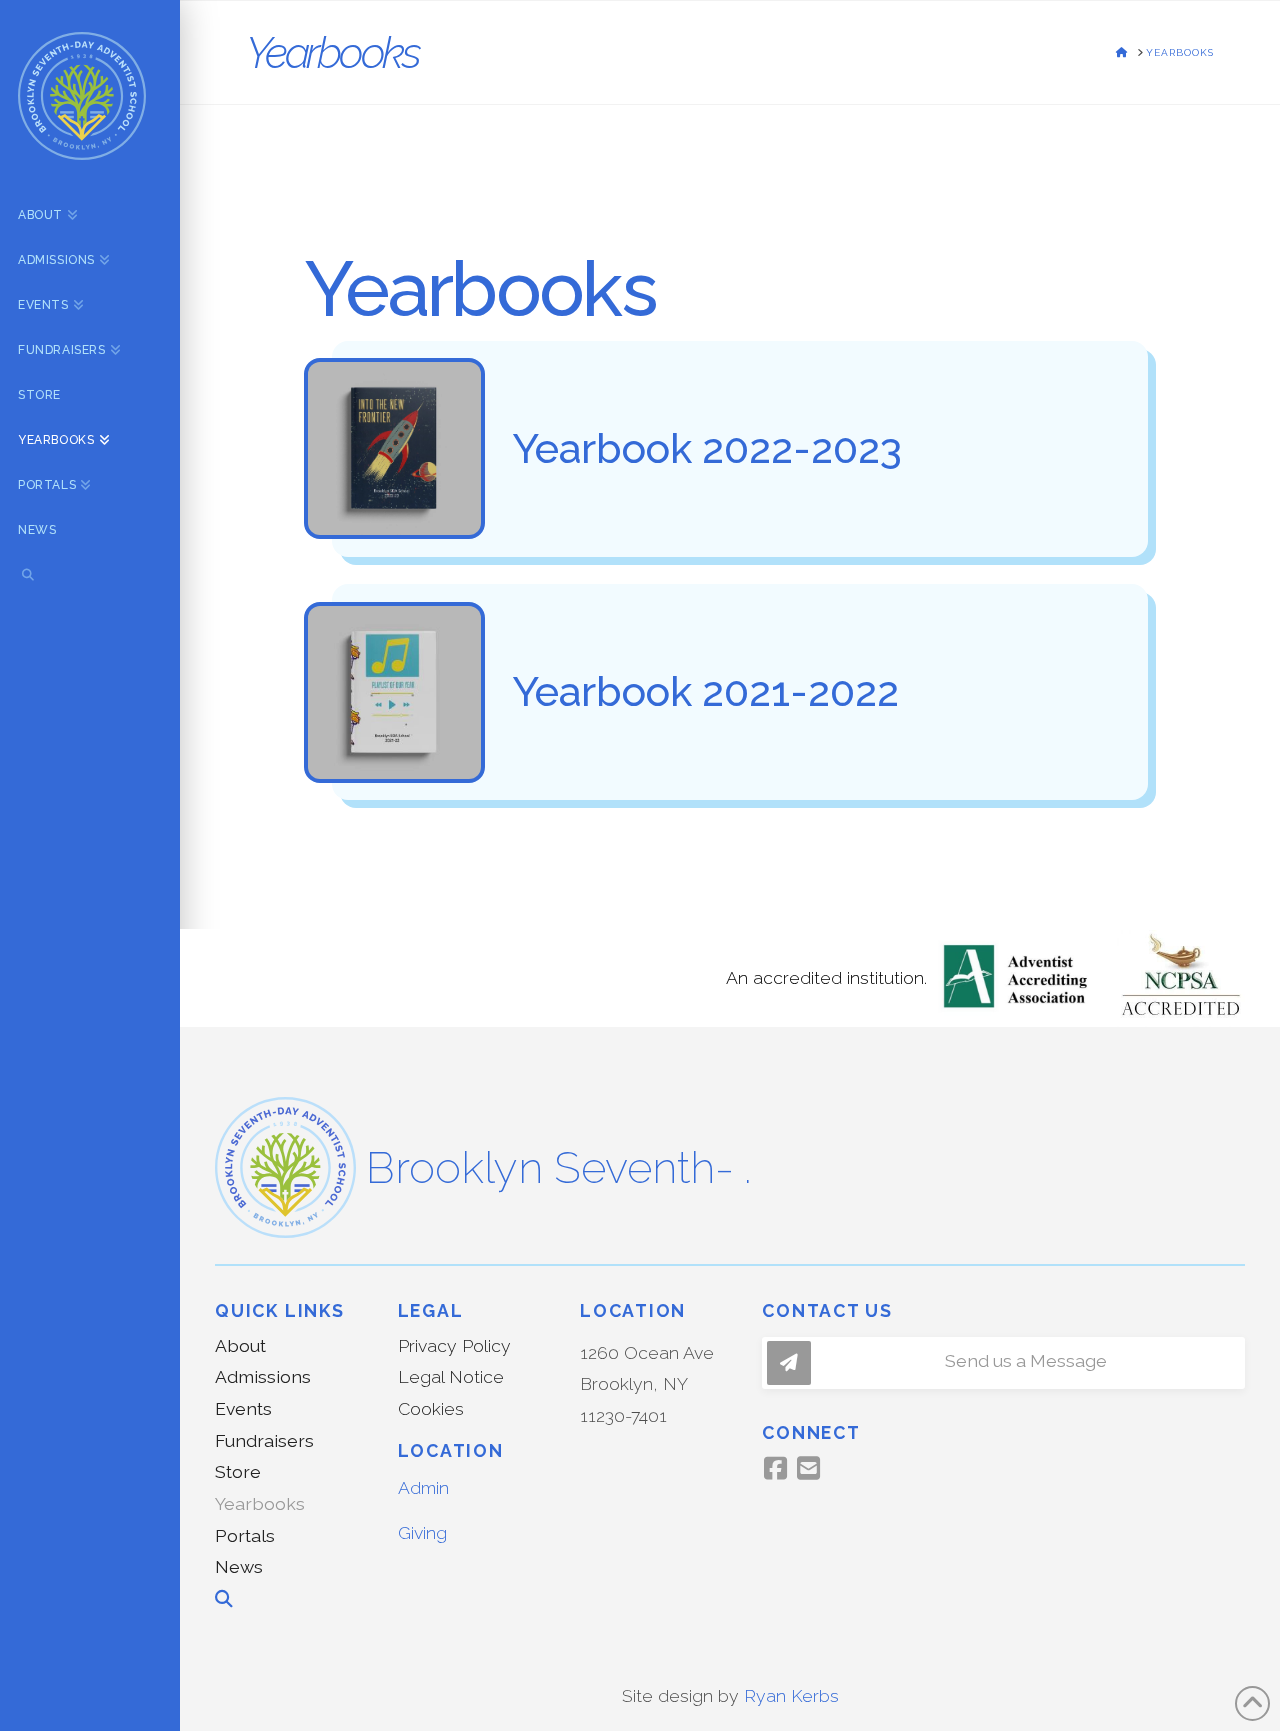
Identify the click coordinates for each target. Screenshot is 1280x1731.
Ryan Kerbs (791, 1695)
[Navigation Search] (90, 577)
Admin (423, 1487)
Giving (422, 1532)
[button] (1003, 1363)
